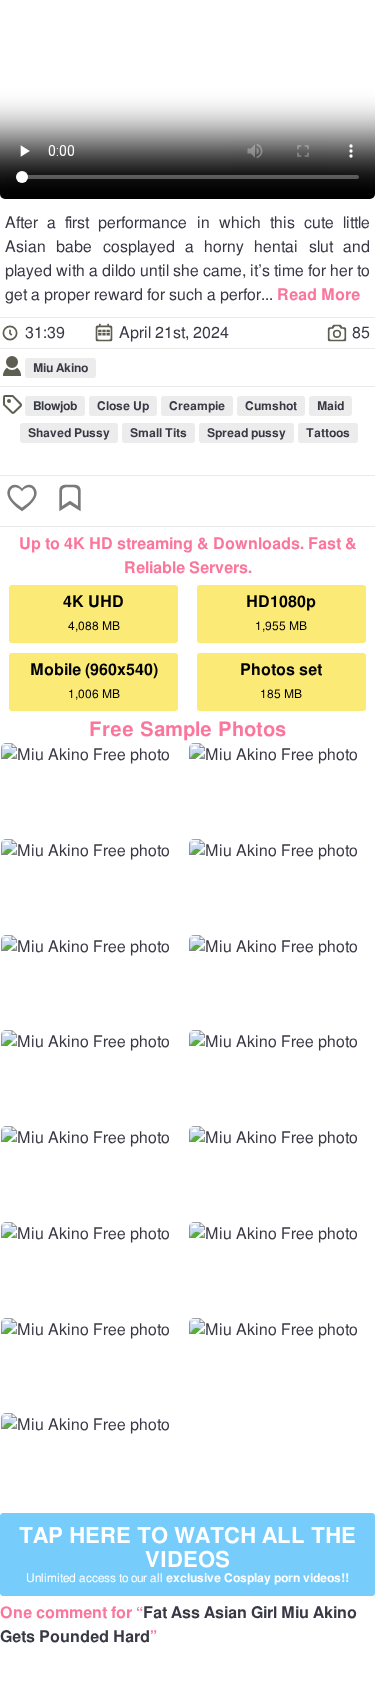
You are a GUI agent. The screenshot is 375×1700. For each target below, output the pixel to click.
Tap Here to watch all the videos (187, 1554)
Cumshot (271, 406)
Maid (330, 406)
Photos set (281, 681)
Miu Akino (60, 368)
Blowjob (55, 406)
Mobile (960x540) (94, 681)
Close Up (123, 406)
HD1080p (281, 613)
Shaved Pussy (69, 433)
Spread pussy (246, 433)
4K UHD (93, 613)
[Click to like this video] (22, 500)
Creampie (197, 406)
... (310, 295)
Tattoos (328, 433)
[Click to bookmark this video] (70, 500)
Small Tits (158, 433)
